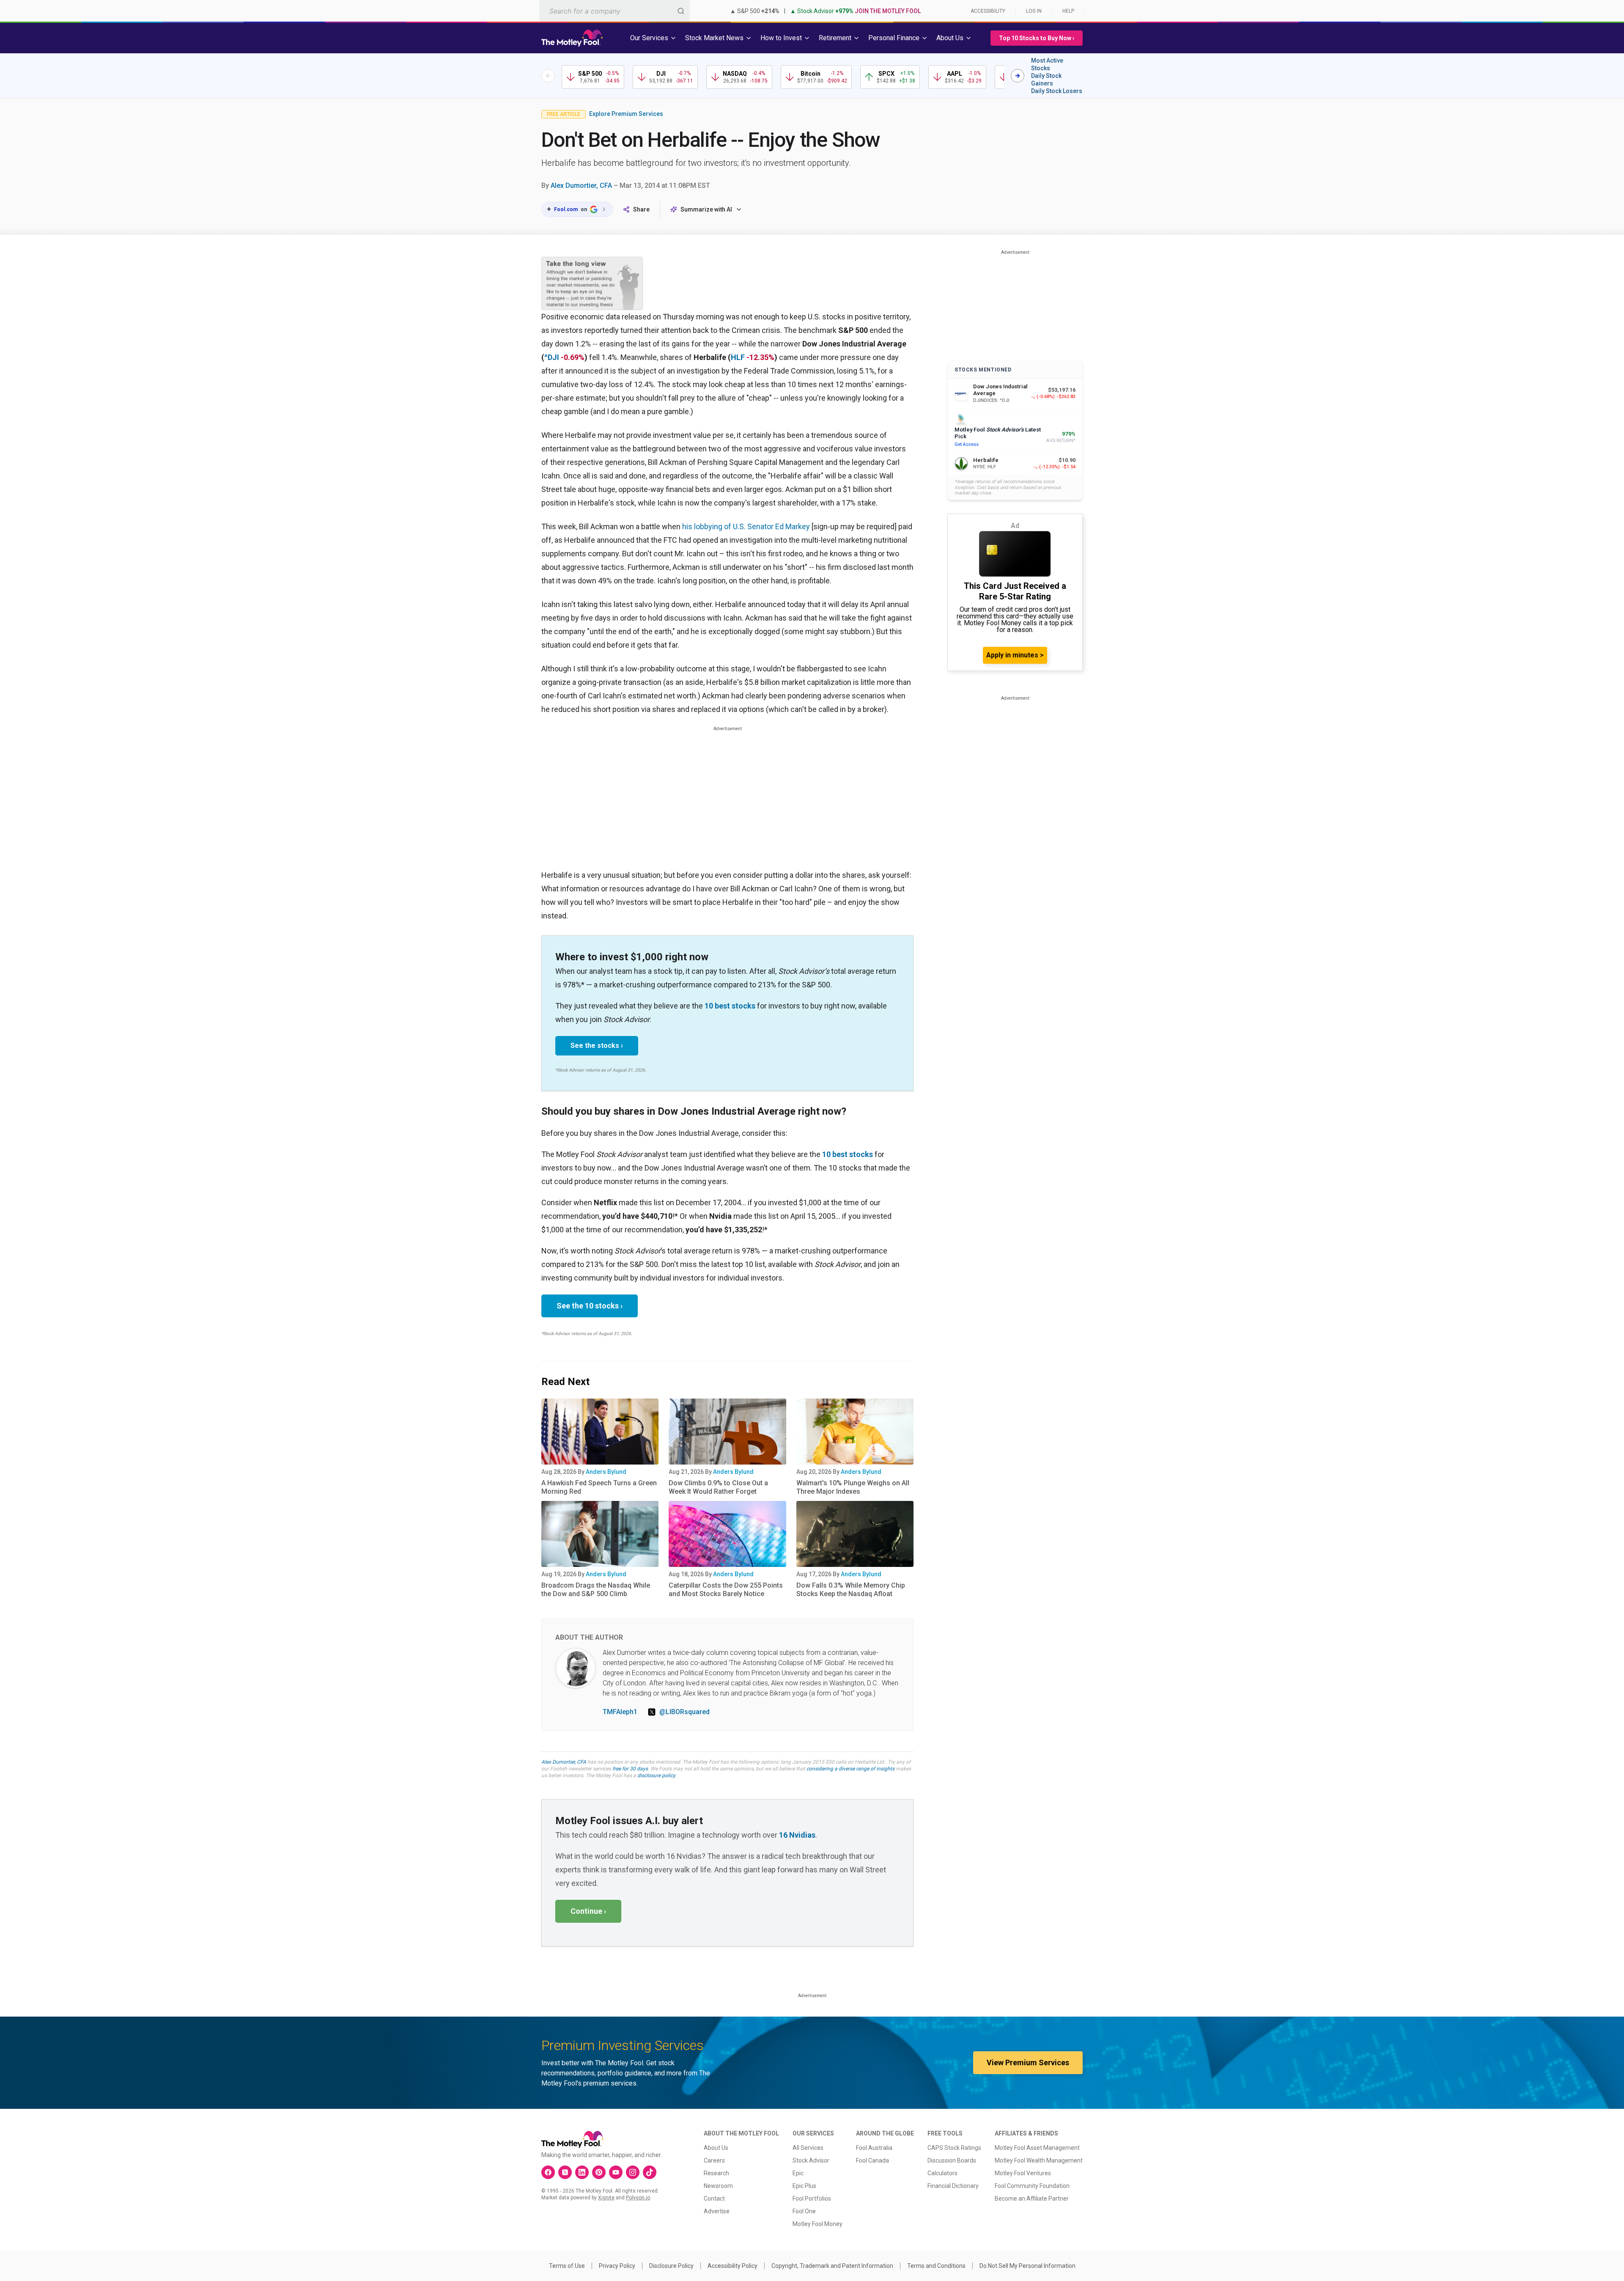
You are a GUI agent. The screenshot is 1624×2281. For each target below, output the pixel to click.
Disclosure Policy (671, 2266)
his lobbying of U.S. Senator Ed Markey (746, 526)
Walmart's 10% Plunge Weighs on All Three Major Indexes (853, 1487)
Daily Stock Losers (1057, 91)
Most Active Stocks (1047, 64)
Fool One (804, 2211)
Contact (714, 2199)
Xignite (606, 2198)
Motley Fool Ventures (1023, 2173)
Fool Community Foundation (1032, 2186)
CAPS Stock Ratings (954, 2148)
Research (716, 2173)
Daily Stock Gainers (1046, 80)
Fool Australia (874, 2148)
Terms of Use (567, 2266)
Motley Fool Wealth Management (1039, 2160)
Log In (1034, 11)
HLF (738, 357)
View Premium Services (1028, 2063)
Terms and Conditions (936, 2266)
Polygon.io (638, 2198)
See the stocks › (597, 1046)
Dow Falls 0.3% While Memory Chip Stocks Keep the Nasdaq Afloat (851, 1590)
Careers (714, 2160)
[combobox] (614, 11)
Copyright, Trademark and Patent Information (832, 2266)
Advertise (717, 2211)
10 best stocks (730, 1006)
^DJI (552, 357)
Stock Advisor (811, 2160)
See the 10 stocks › (590, 1306)
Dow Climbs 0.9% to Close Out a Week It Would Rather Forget (718, 1487)
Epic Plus (804, 2186)
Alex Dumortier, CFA (581, 186)
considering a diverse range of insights (850, 1769)
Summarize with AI (706, 209)
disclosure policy (656, 1775)
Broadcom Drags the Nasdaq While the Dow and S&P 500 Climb (596, 1590)
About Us (716, 2148)
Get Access (967, 444)
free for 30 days (630, 1769)
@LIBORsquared (684, 1712)
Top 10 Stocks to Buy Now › (1037, 38)
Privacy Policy (617, 2266)
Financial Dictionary (953, 2186)
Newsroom (718, 2186)
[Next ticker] (1018, 76)
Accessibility (988, 11)
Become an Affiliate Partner (1032, 2199)
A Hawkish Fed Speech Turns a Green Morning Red (599, 1487)
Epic (798, 2173)
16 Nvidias (797, 1835)
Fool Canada (872, 2160)
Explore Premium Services (626, 114)
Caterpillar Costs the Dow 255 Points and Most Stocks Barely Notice (726, 1590)
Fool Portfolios (812, 2199)
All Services (808, 2148)
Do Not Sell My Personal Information (1027, 2266)
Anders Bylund (606, 1472)
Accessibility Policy (732, 2266)
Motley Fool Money (817, 2224)
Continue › (588, 1911)
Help (1068, 11)
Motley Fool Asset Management (1037, 2148)
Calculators (942, 2173)
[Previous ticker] (548, 76)
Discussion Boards (952, 2160)
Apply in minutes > (1015, 655)
